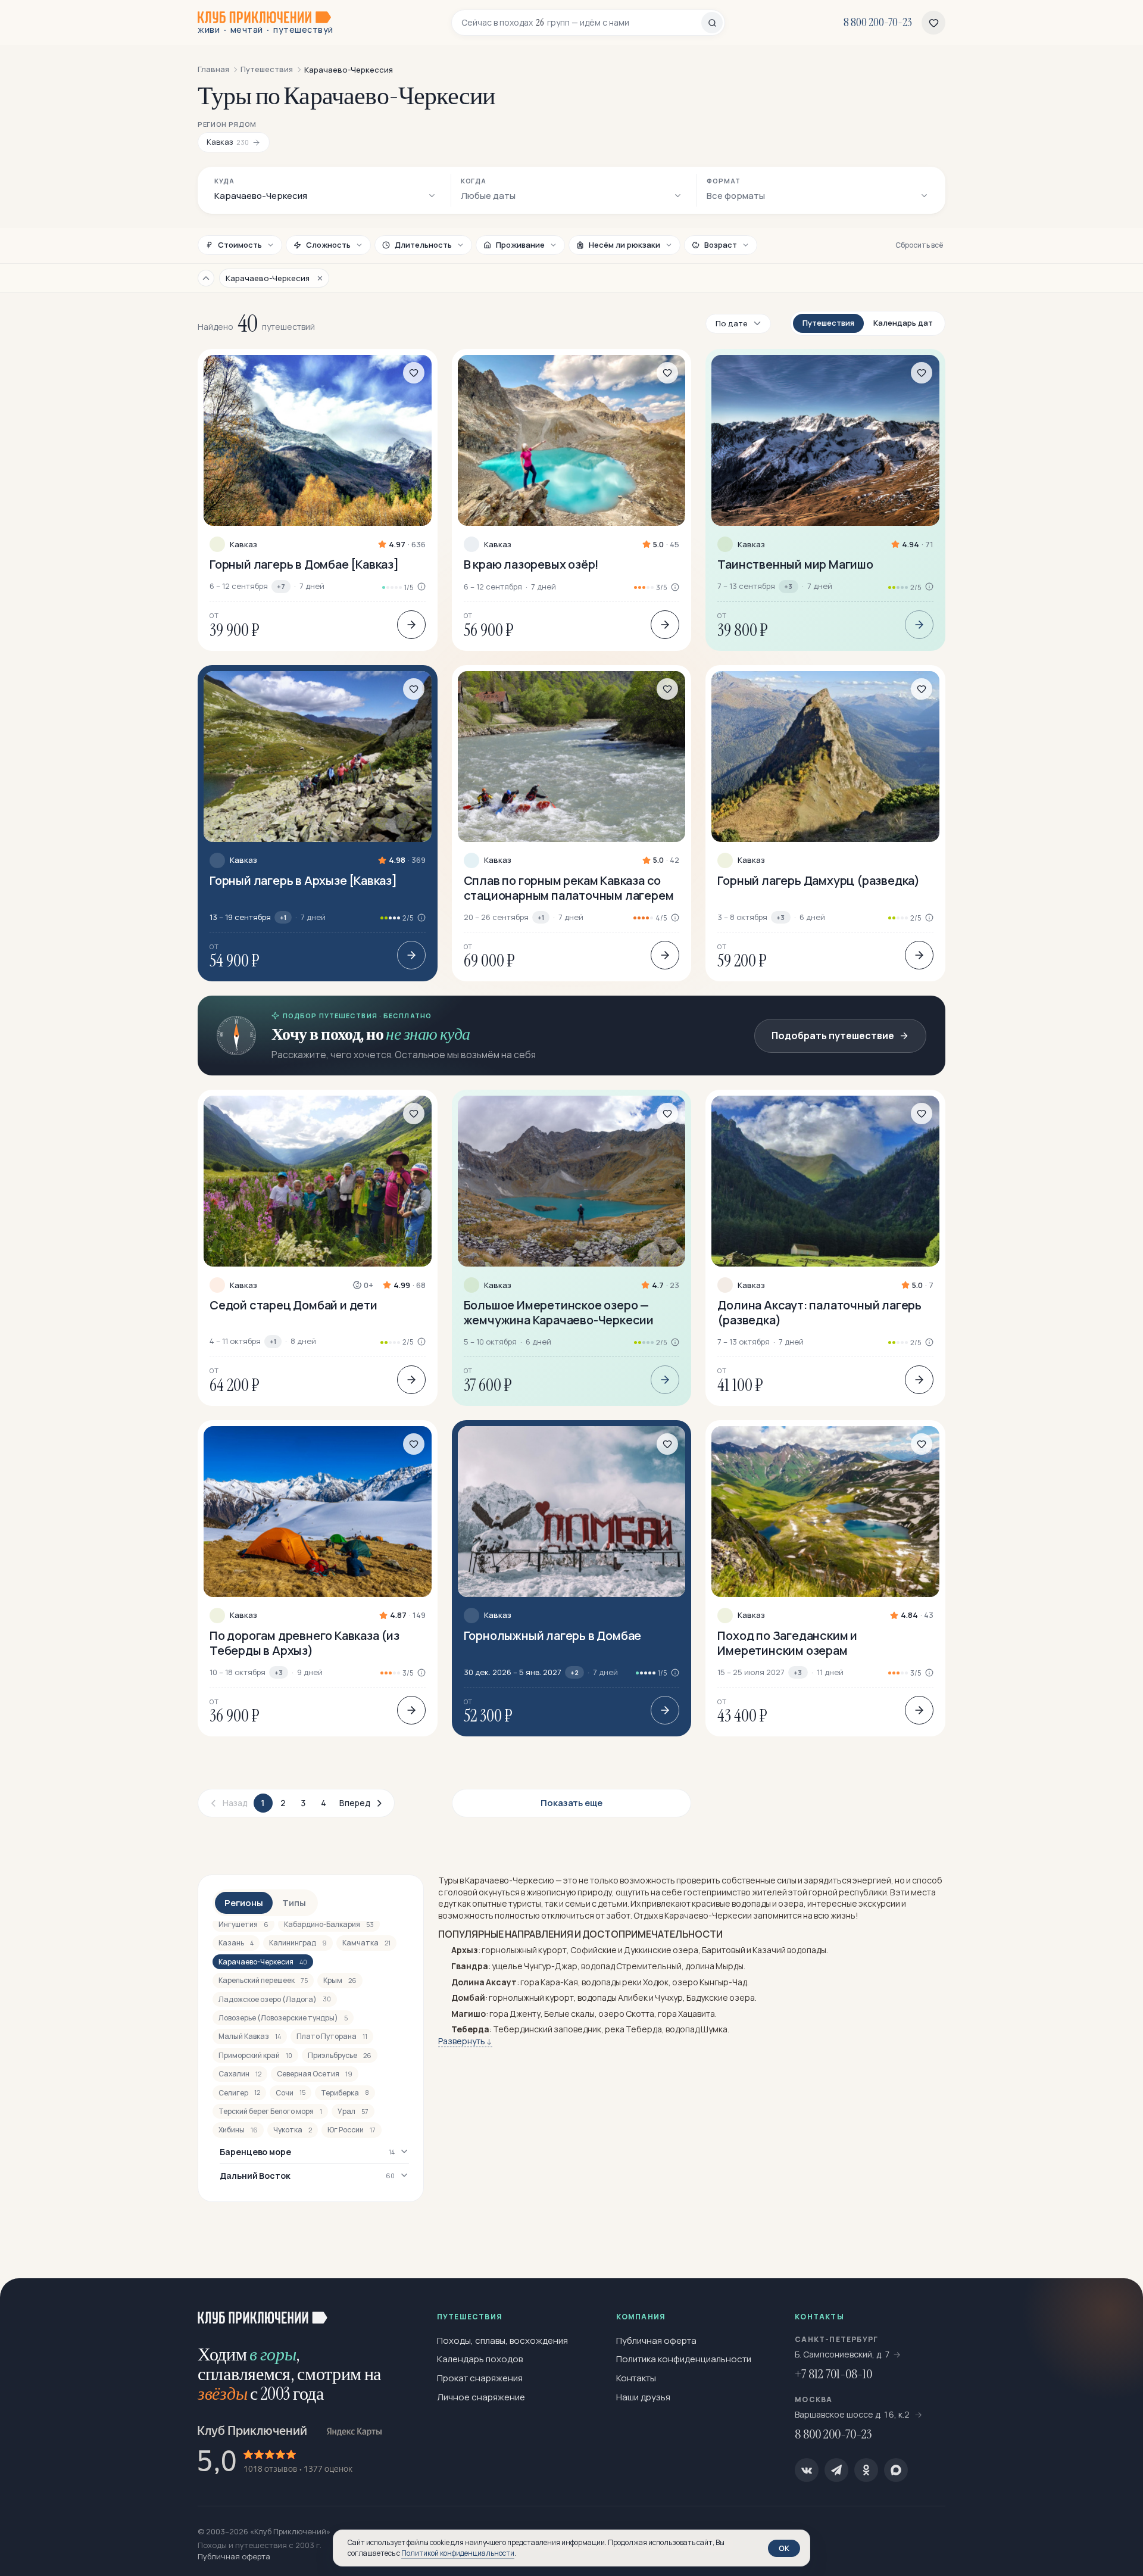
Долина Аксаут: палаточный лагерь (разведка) (819, 1312)
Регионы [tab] (244, 1903)
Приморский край (255, 2055)
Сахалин (240, 2074)
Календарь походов (480, 2359)
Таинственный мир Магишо (795, 564)
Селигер (239, 2093)
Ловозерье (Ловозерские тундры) (283, 2018)
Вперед (355, 1803)
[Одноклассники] (866, 2470)
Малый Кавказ (250, 2036)
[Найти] (712, 23)
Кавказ (243, 545)
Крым (340, 1980)
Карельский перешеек (263, 1980)
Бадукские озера (721, 1998)
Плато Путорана (332, 2036)
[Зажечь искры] (1114, 2307)
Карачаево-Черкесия (263, 1962)
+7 (281, 586)
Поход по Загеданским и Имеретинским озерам (787, 1643)
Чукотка (293, 2130)
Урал (353, 2111)
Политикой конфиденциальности (458, 2553)
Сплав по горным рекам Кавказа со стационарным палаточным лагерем (569, 888)
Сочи (291, 2093)
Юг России (352, 2130)
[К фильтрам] (206, 278)
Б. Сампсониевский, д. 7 (842, 2354)
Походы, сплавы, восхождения (502, 2340)
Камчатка (366, 1943)
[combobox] (581, 23)
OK (784, 2548)
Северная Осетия (315, 2074)
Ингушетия (243, 1924)
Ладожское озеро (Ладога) (275, 1999)
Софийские (594, 1950)
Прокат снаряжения (480, 2378)
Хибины (238, 2130)
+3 (788, 586)
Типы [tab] (294, 1903)
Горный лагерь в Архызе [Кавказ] (303, 880)
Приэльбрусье (340, 2055)
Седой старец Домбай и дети (293, 1305)
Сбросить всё (919, 245)
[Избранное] (933, 23)
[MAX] (896, 2470)
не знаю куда (428, 1034)
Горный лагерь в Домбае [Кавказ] (304, 564)
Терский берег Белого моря (270, 2111)
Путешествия (828, 323)
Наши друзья (643, 2397)
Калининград (298, 1943)
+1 (283, 917)
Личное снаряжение (481, 2397)
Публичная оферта (656, 2340)
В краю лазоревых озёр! (532, 564)
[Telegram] (836, 2470)
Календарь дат (903, 323)
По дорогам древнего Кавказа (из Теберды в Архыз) (305, 1643)
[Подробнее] (411, 625)
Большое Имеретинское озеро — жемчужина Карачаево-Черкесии (559, 1312)
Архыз (465, 1950)
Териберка (345, 2093)
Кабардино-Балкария (329, 1924)
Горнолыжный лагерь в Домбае (553, 1635)
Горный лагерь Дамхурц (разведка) (819, 880)
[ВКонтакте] (807, 2470)
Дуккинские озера (661, 1950)
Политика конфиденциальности (684, 2359)
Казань (236, 1943)
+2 (574, 1672)
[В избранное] (414, 373)
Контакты (636, 2378)
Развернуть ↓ (465, 2041)
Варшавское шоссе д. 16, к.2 (853, 2414)
